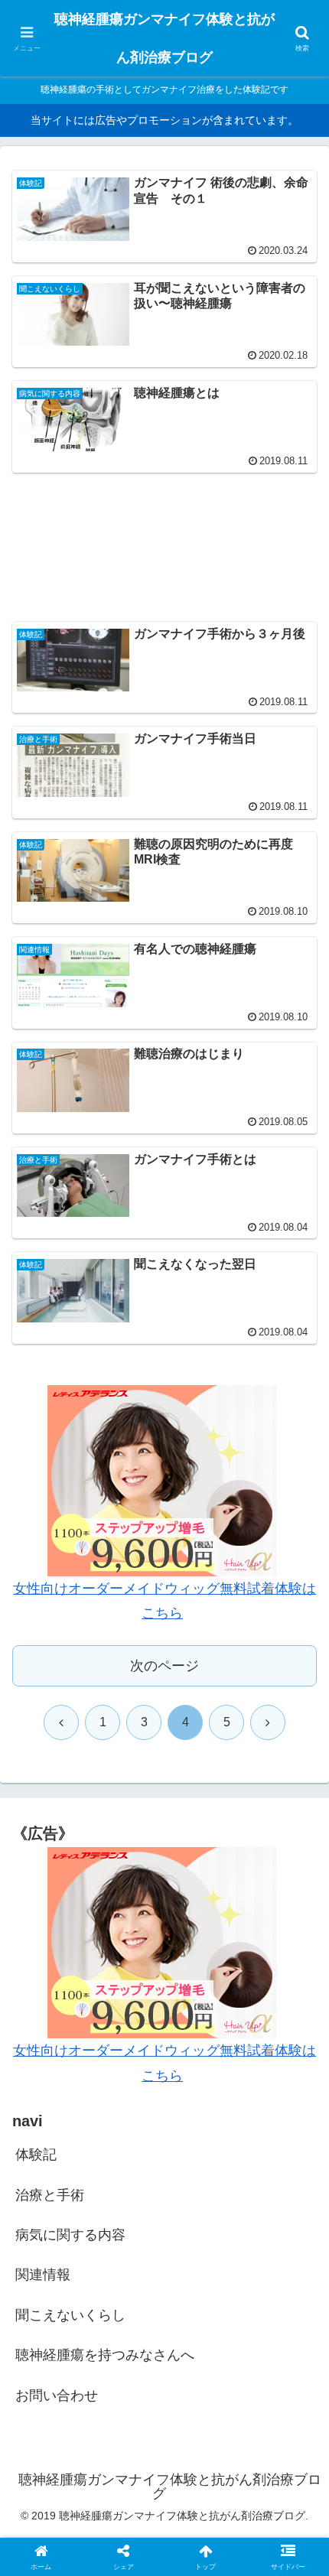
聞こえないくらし (70, 2315)
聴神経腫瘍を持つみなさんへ (105, 2355)
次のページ (164, 1666)
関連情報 (43, 2275)
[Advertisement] (164, 538)
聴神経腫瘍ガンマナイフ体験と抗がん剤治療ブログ (164, 38)
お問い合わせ (57, 2395)
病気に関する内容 (70, 2235)
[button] (297, 2161)
